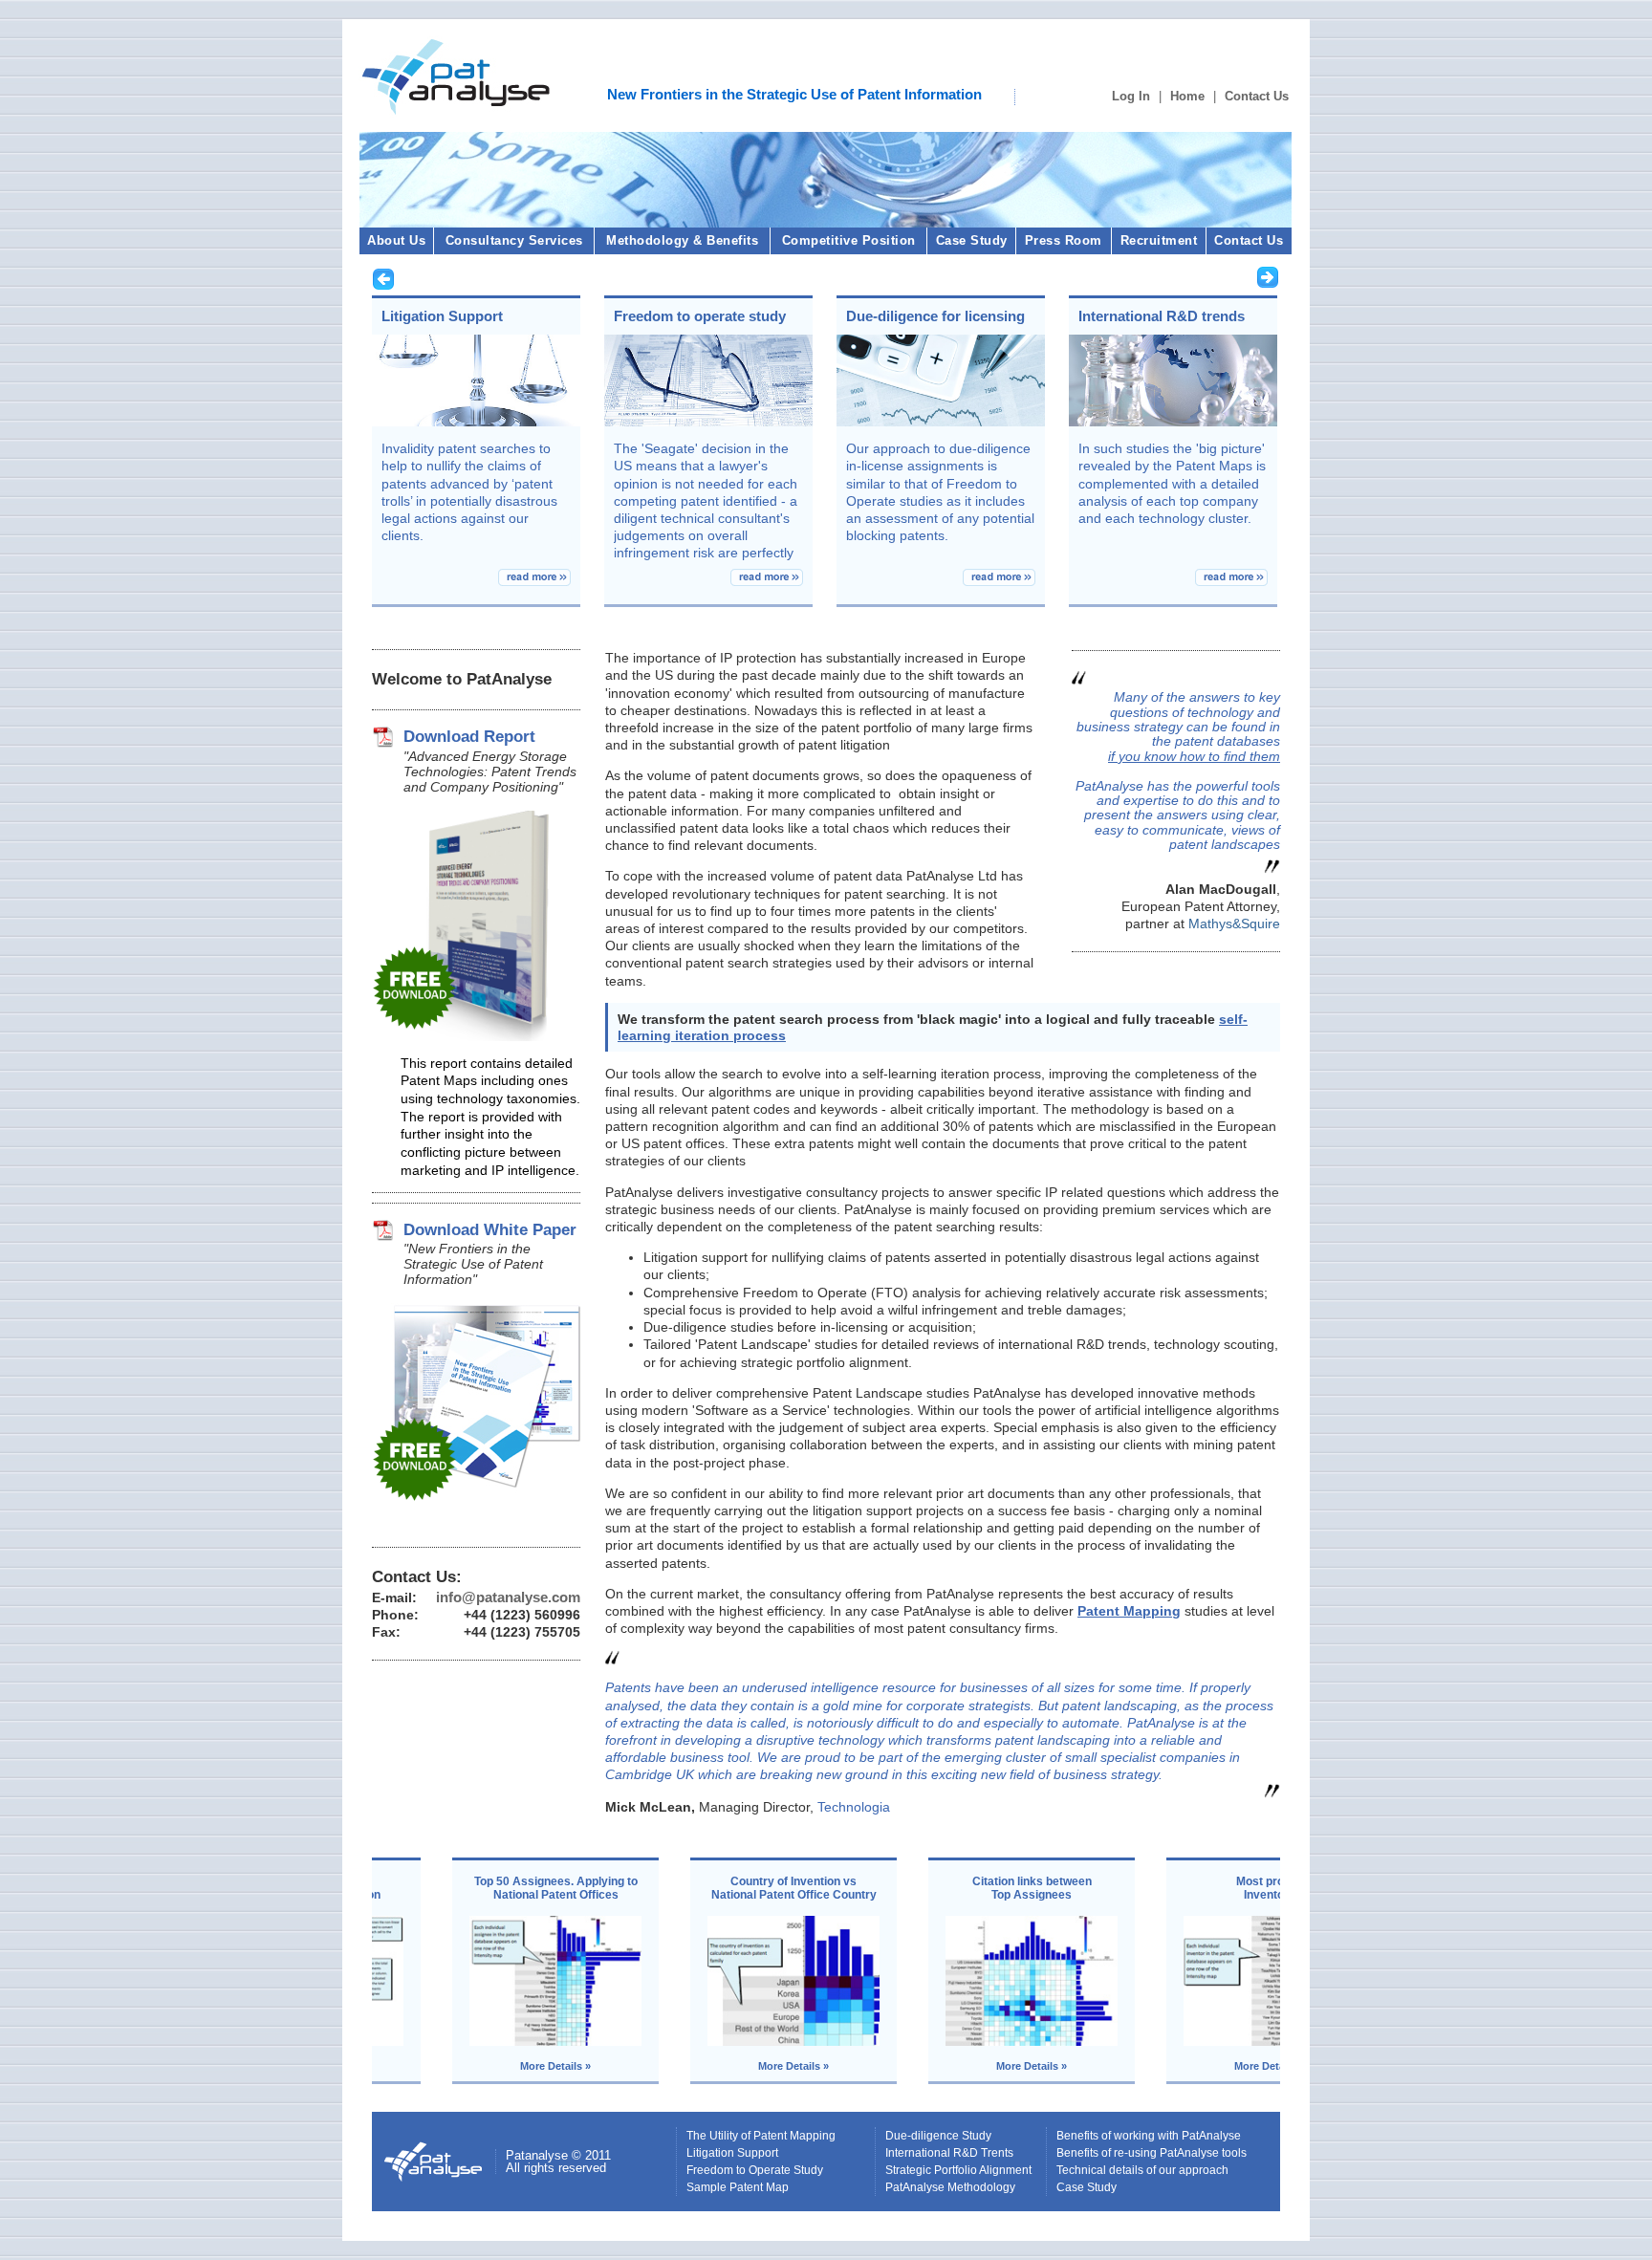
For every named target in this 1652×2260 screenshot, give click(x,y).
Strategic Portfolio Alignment (958, 2170)
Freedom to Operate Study (755, 2170)
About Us (396, 240)
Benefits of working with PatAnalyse (1149, 2136)
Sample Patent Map (738, 2187)
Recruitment (1159, 240)
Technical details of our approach (1142, 2170)
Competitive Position (849, 240)
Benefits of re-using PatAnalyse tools (1152, 2153)
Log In (1131, 96)
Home (1187, 96)
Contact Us (1257, 96)
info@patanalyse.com (508, 1597)
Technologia (854, 1807)
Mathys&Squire (1232, 924)
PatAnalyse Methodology (950, 2187)
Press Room (1064, 240)
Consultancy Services (514, 240)
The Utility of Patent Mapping (761, 2136)
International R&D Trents (949, 2153)
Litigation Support (732, 2153)
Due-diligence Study (938, 2136)
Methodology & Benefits (682, 240)
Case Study (972, 240)
